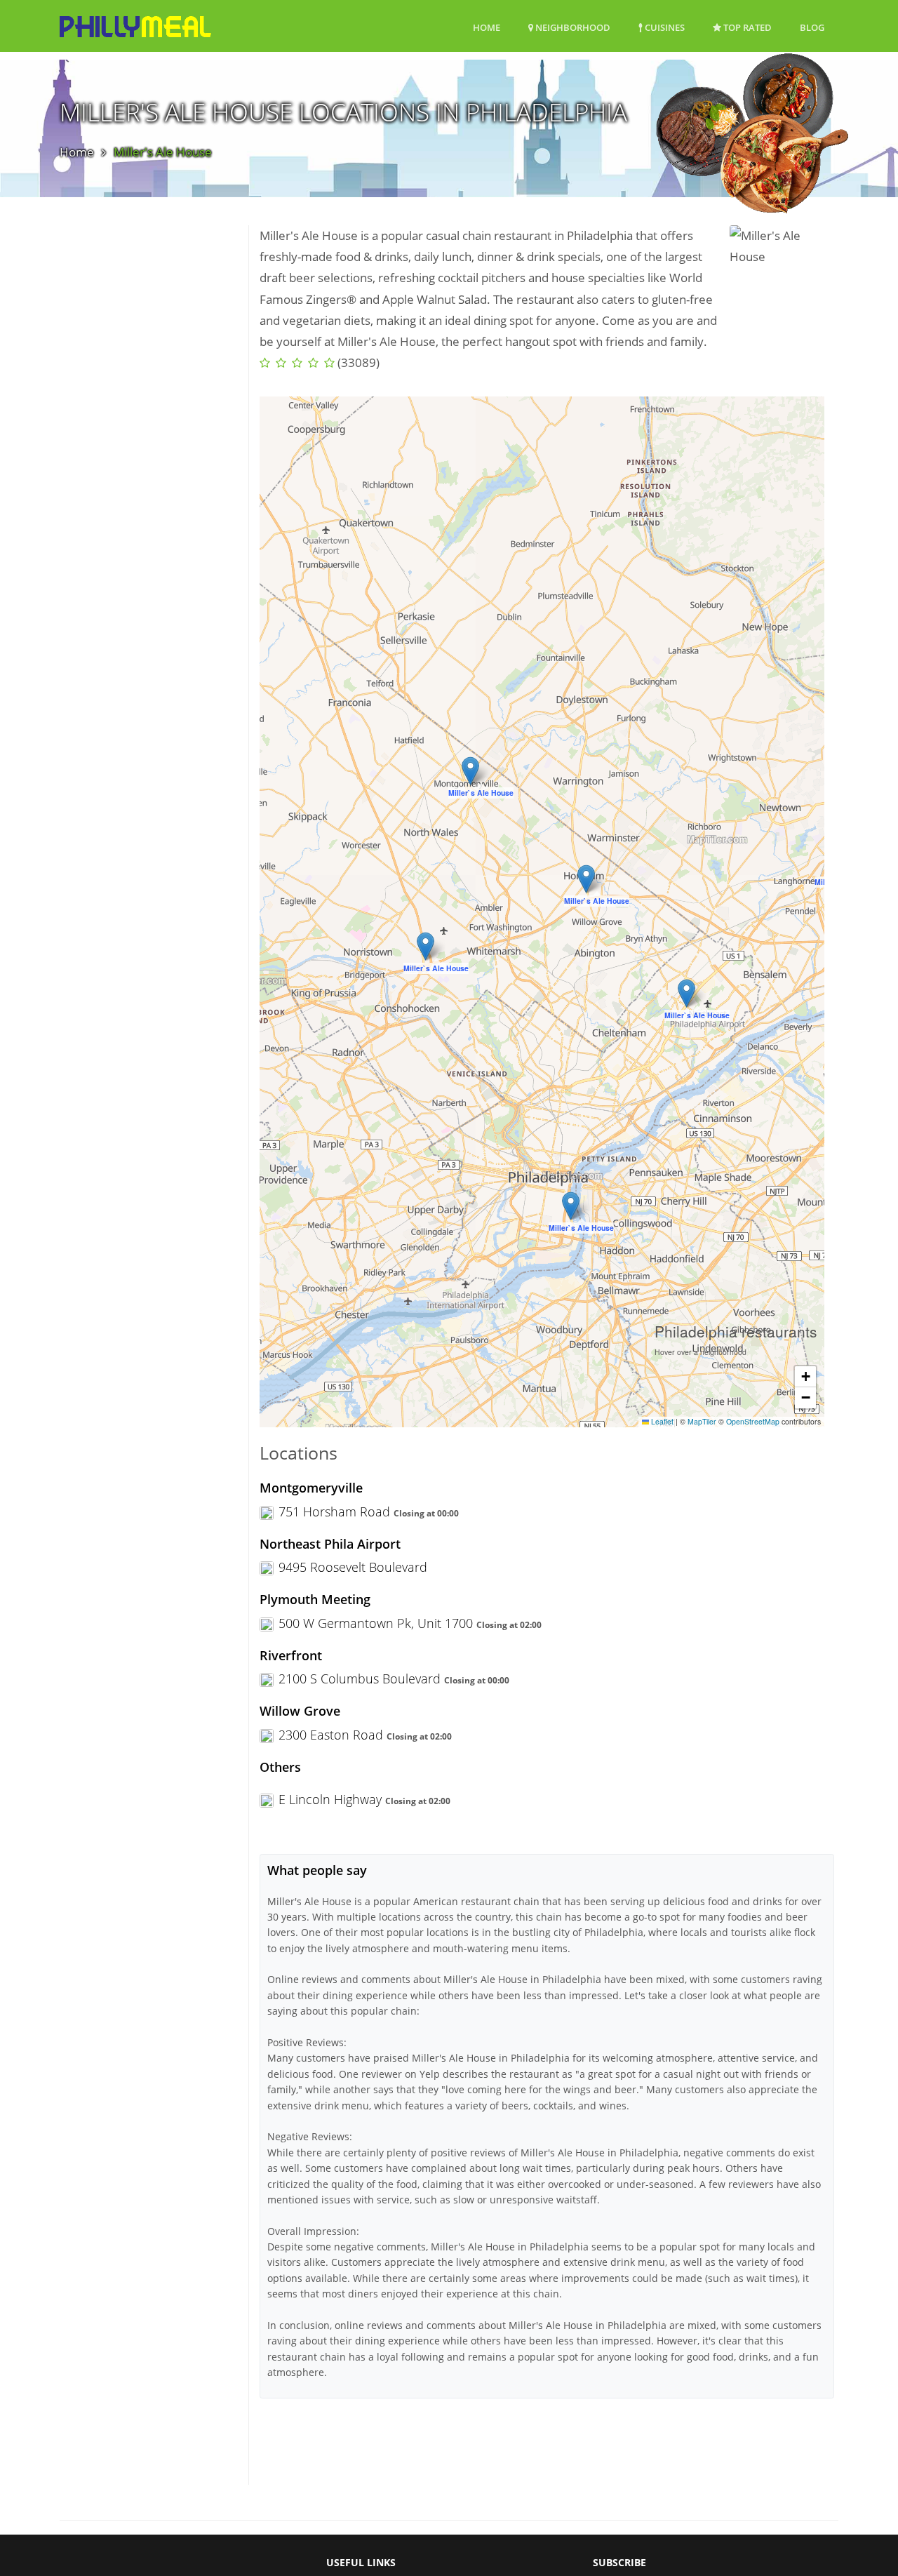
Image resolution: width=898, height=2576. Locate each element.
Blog (812, 27)
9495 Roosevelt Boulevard (353, 1567)
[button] (686, 993)
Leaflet (661, 1421)
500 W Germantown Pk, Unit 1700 (376, 1623)
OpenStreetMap (753, 1421)
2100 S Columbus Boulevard (360, 1679)
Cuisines (664, 27)
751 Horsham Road (334, 1511)
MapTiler (702, 1421)
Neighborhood (572, 27)
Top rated (746, 27)
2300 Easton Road (331, 1735)
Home (487, 27)
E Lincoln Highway (330, 1799)
